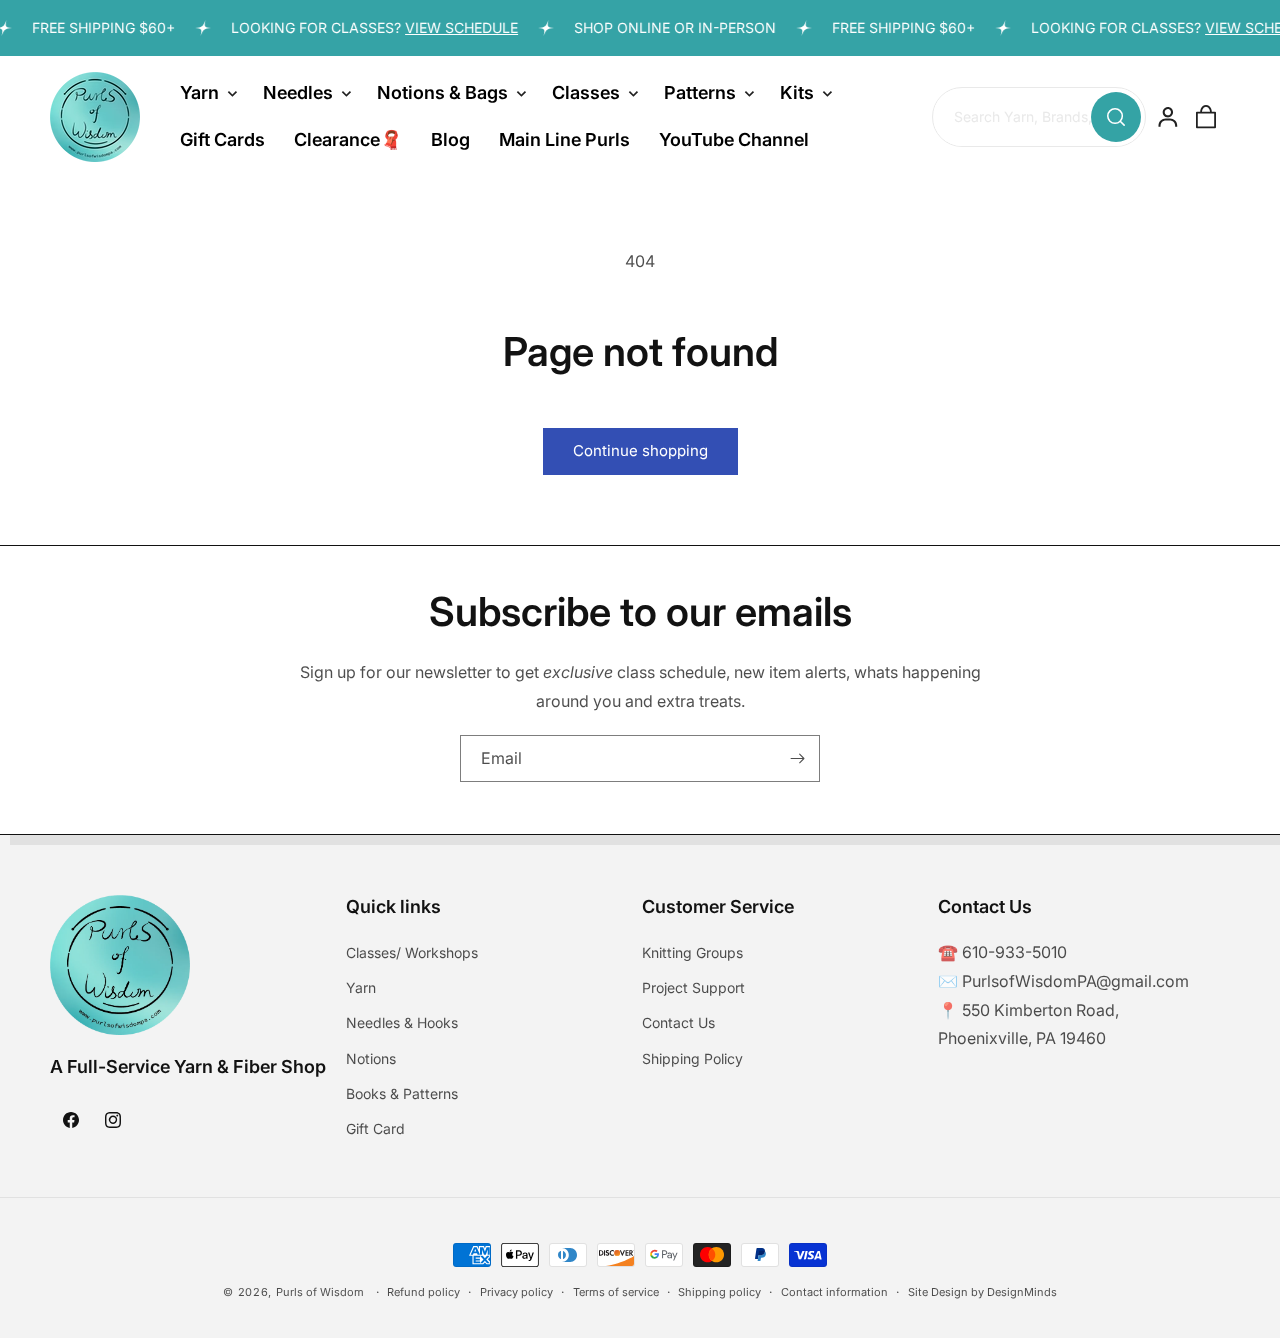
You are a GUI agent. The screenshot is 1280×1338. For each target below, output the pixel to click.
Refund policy (423, 1292)
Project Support (693, 988)
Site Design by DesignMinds (982, 1292)
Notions (371, 1058)
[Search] (1116, 117)
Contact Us (678, 1023)
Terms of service (616, 1292)
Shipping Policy (692, 1058)
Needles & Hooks (402, 1023)
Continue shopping (640, 450)
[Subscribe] (797, 758)
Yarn (361, 988)
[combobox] (1038, 118)
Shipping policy (719, 1292)
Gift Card (375, 1129)
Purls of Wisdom (320, 1292)
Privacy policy (516, 1292)
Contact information (834, 1292)
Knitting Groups (692, 953)
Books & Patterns (402, 1094)
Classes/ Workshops (412, 953)
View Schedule (452, 27)
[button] (207, 93)
